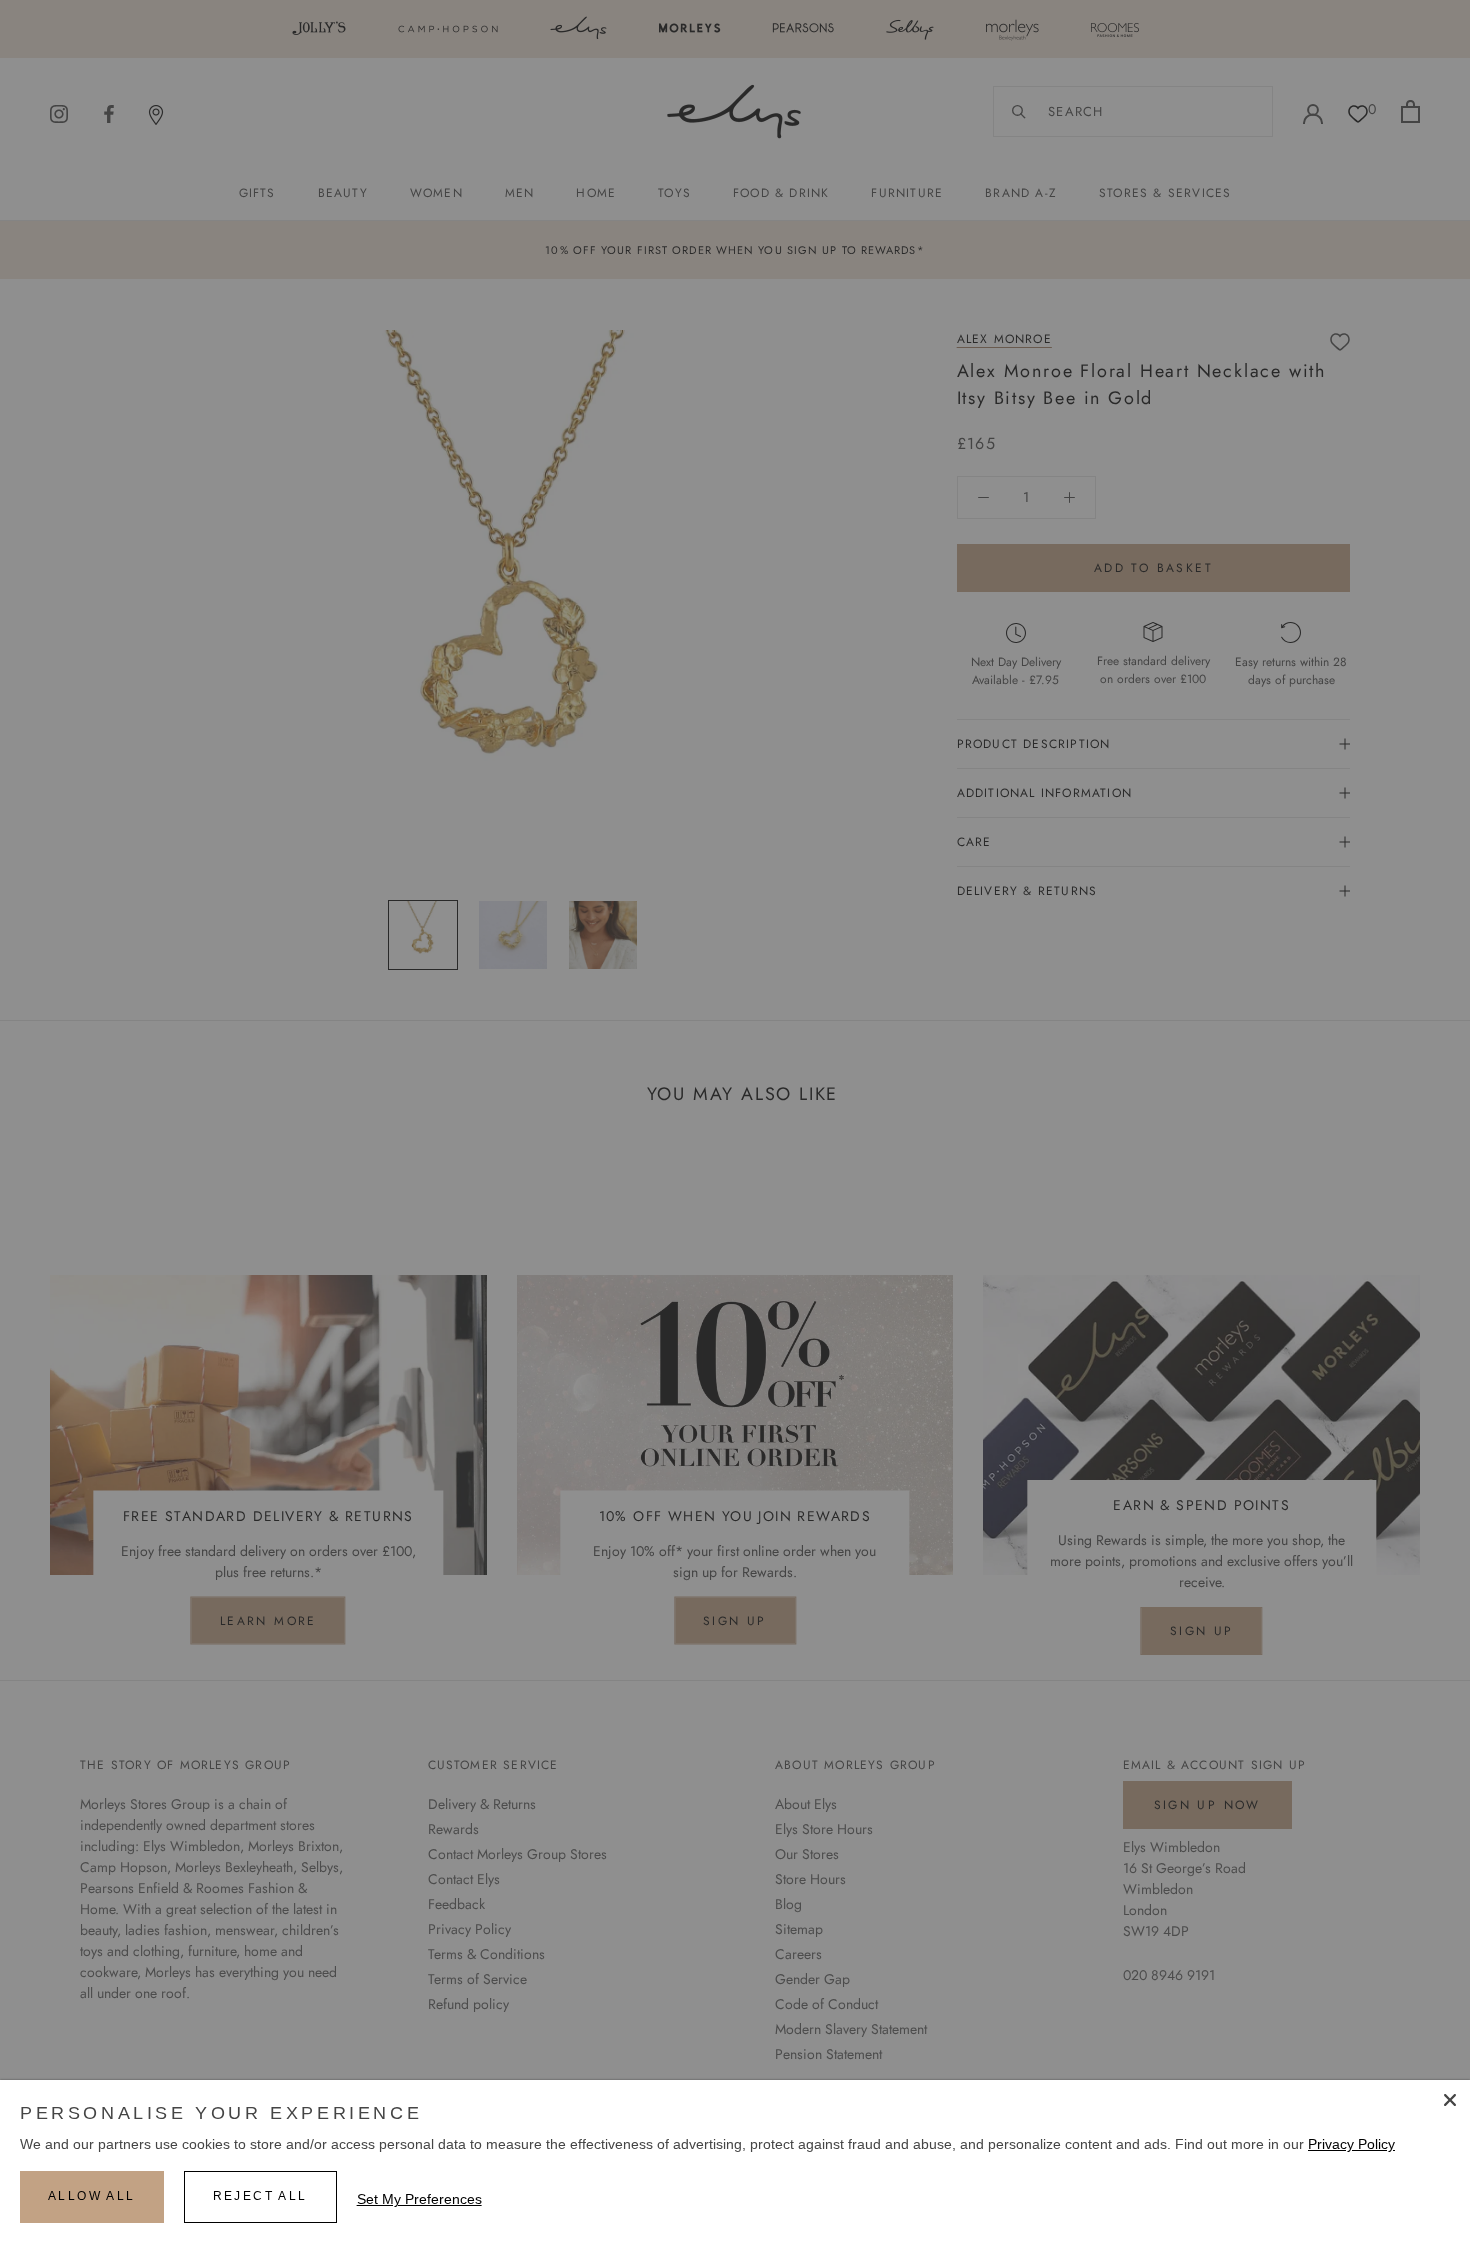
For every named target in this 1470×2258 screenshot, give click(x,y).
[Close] (1450, 2100)
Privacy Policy (1351, 2144)
